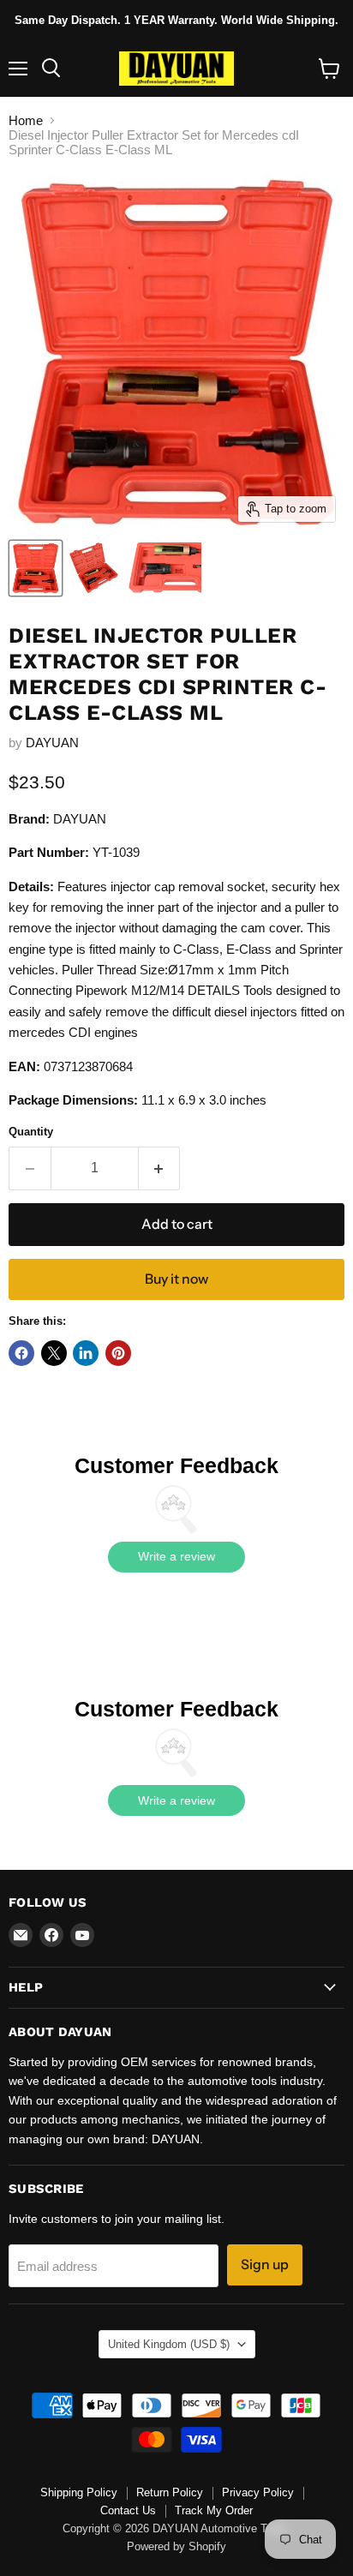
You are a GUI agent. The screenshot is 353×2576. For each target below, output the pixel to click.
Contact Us (128, 2510)
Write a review (176, 1556)
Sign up (265, 2264)
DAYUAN (52, 743)
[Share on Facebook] (21, 1353)
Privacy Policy (258, 2492)
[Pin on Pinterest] (118, 1353)
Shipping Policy (79, 2492)
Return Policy (170, 2492)
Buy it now (176, 1279)
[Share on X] (54, 1353)
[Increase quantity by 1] (160, 1168)
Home (26, 120)
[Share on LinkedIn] (86, 1353)
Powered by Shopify (176, 2546)
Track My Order (214, 2510)
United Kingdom (169, 2344)
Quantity (31, 1132)
